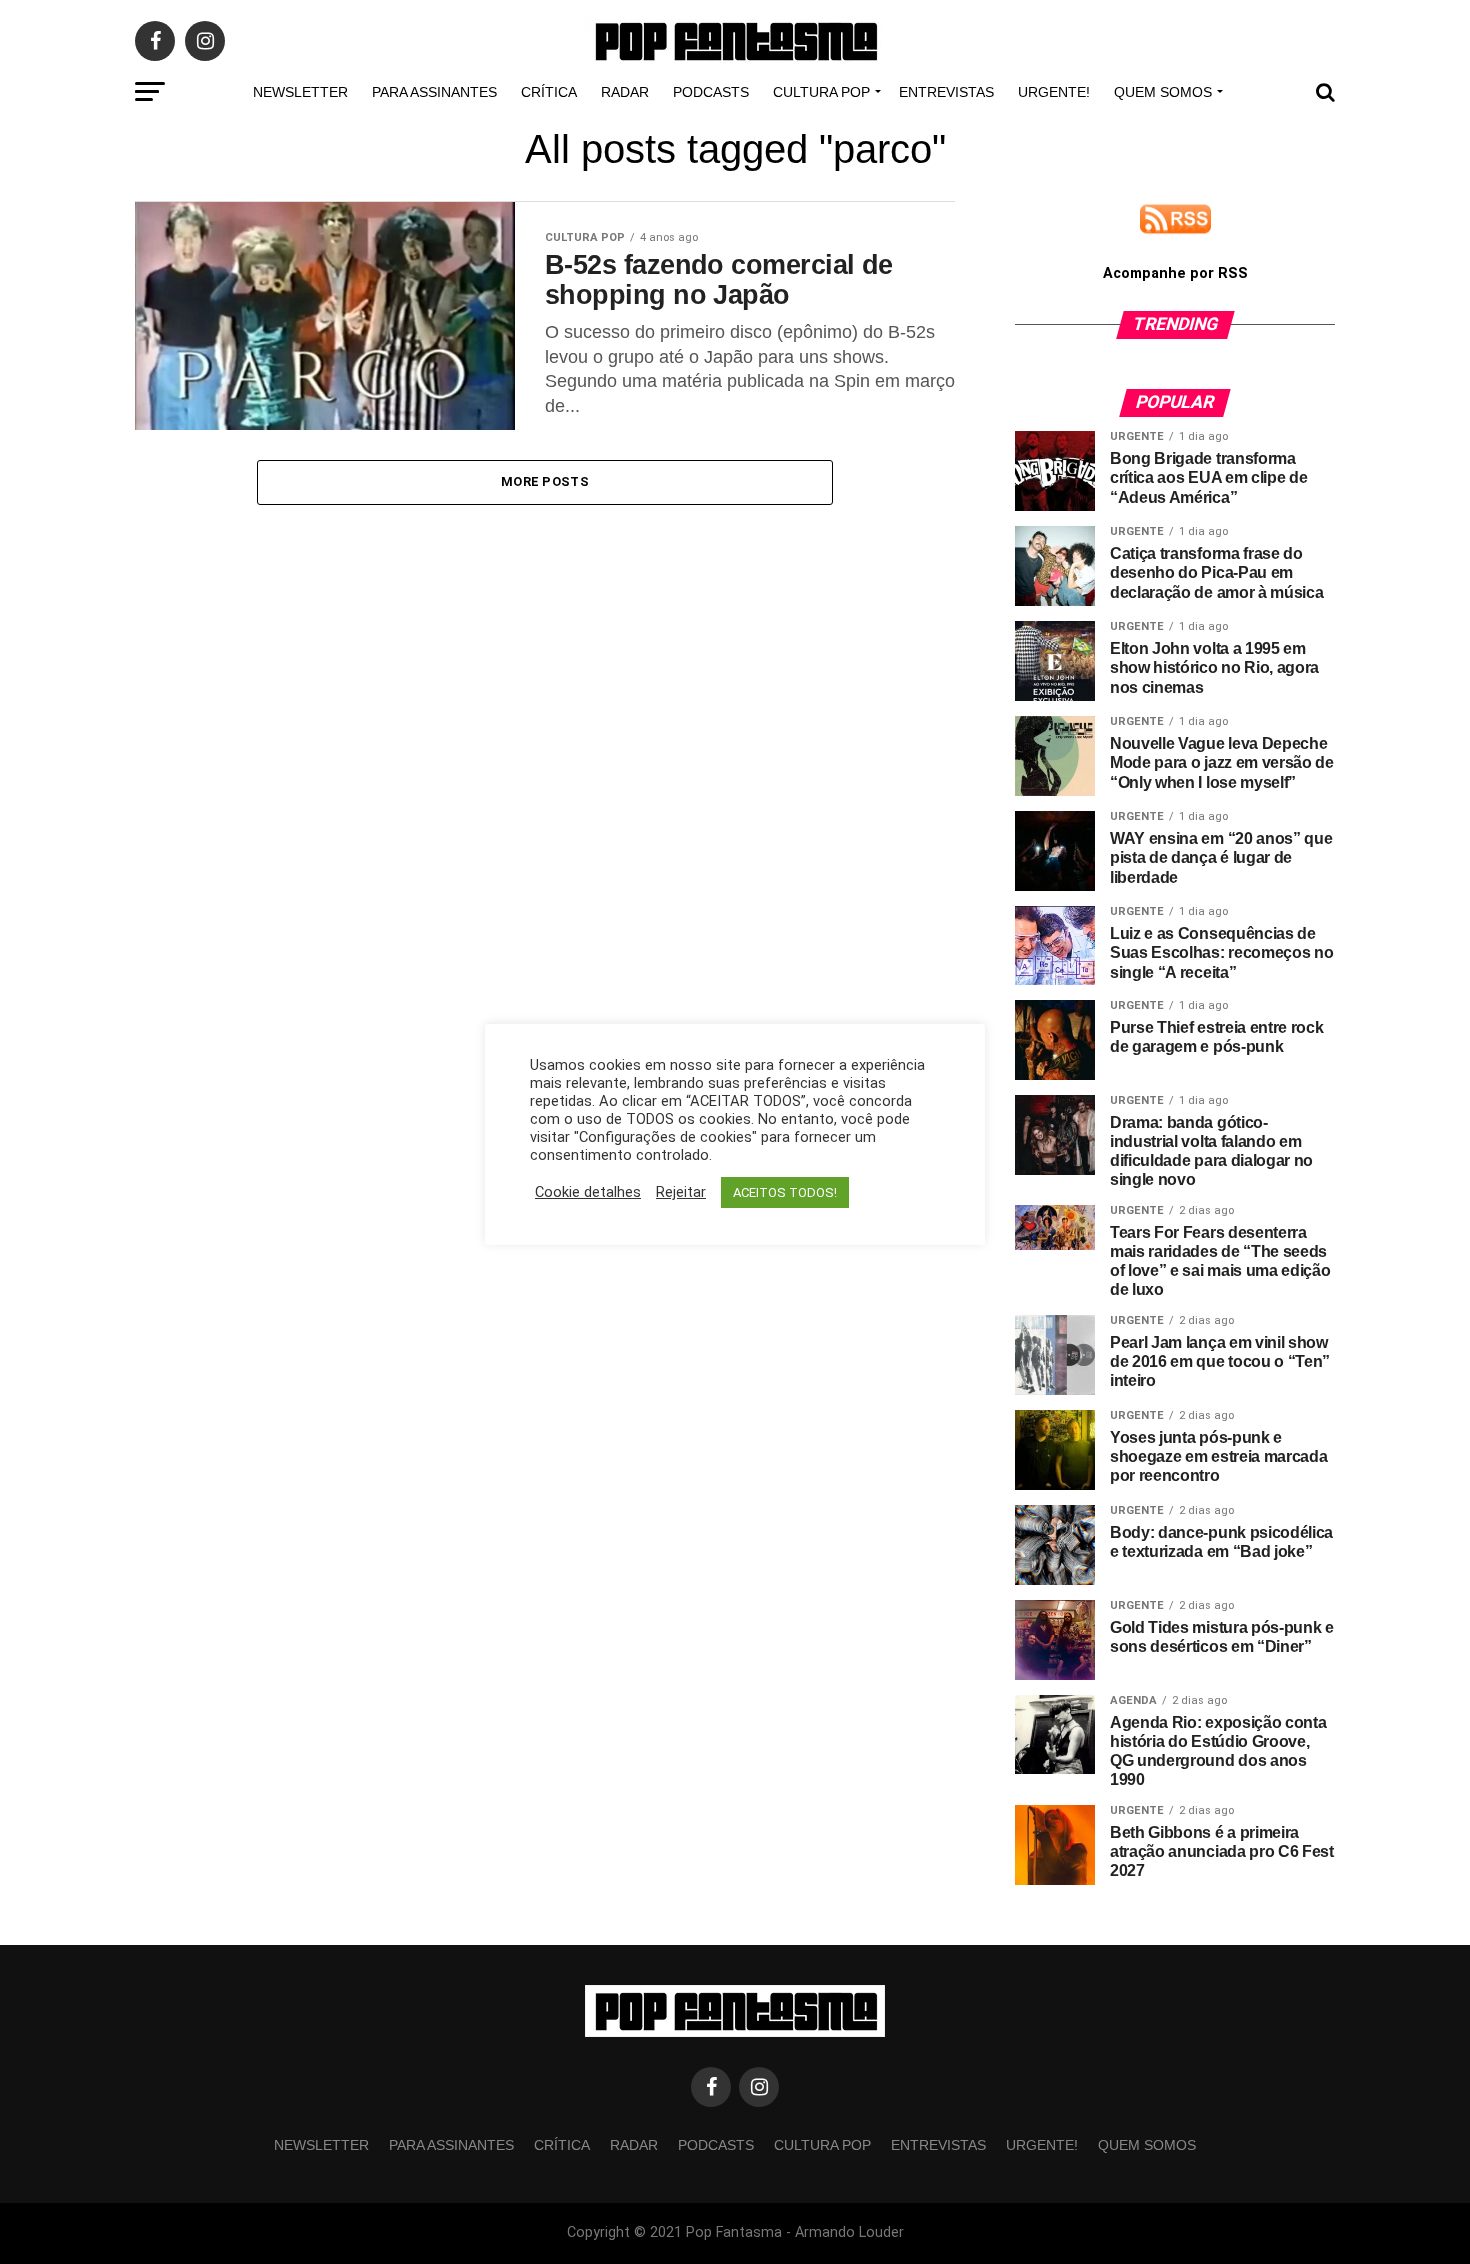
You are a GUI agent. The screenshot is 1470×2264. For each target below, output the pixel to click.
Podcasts (711, 92)
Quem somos (1163, 92)
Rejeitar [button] (681, 1192)
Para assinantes (434, 92)
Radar (625, 92)
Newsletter (300, 92)
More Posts (545, 481)
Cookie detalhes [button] (588, 1192)
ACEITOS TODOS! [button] (785, 1192)
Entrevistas (946, 92)
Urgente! (1054, 92)
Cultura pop (821, 92)
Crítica (549, 92)
